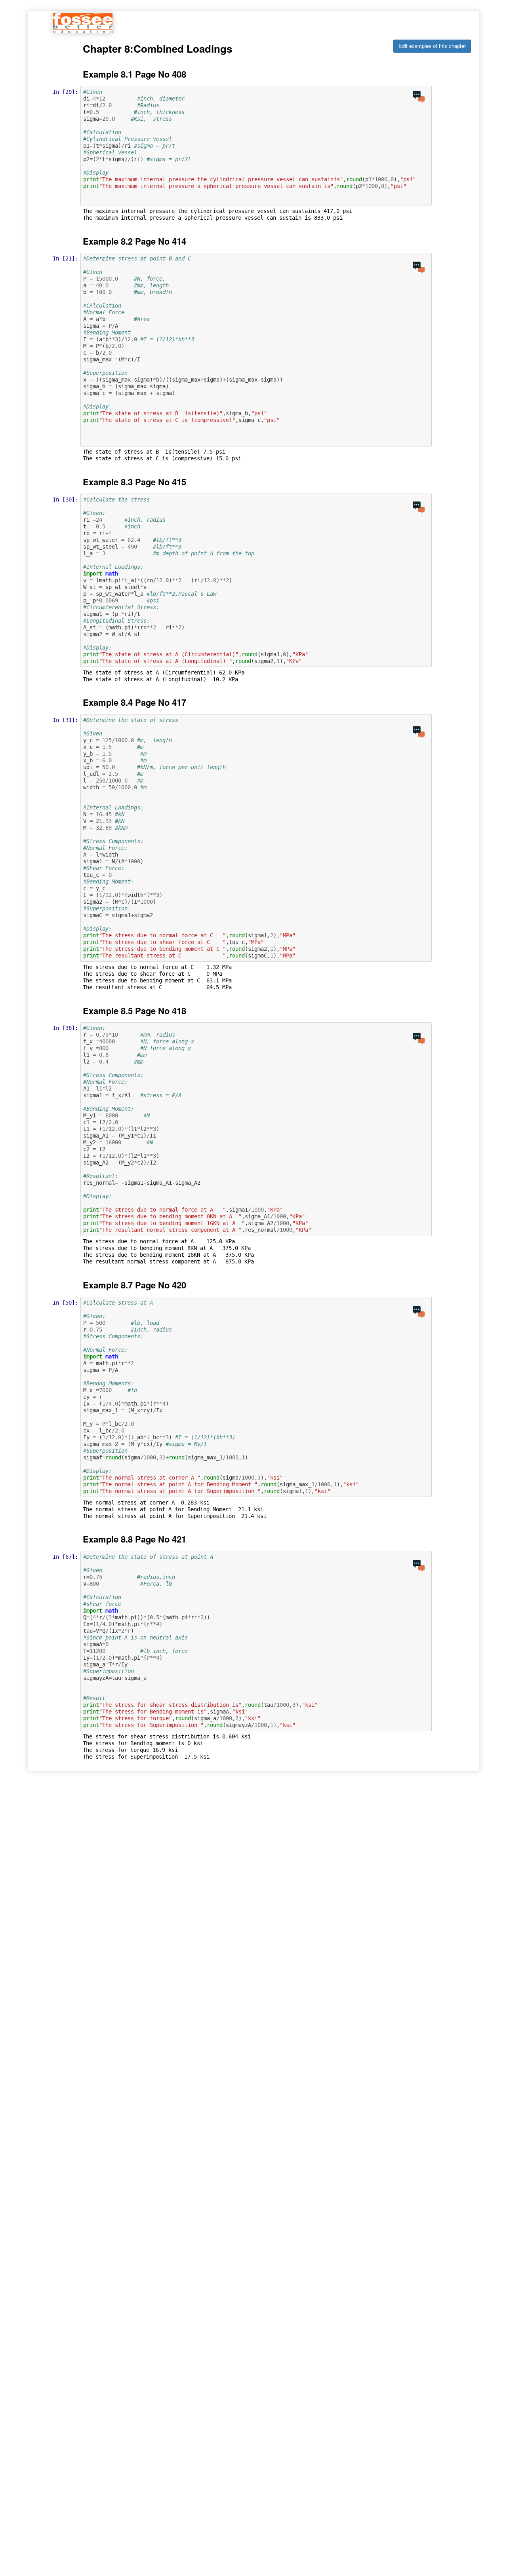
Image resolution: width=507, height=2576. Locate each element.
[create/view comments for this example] (419, 97)
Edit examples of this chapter (432, 46)
